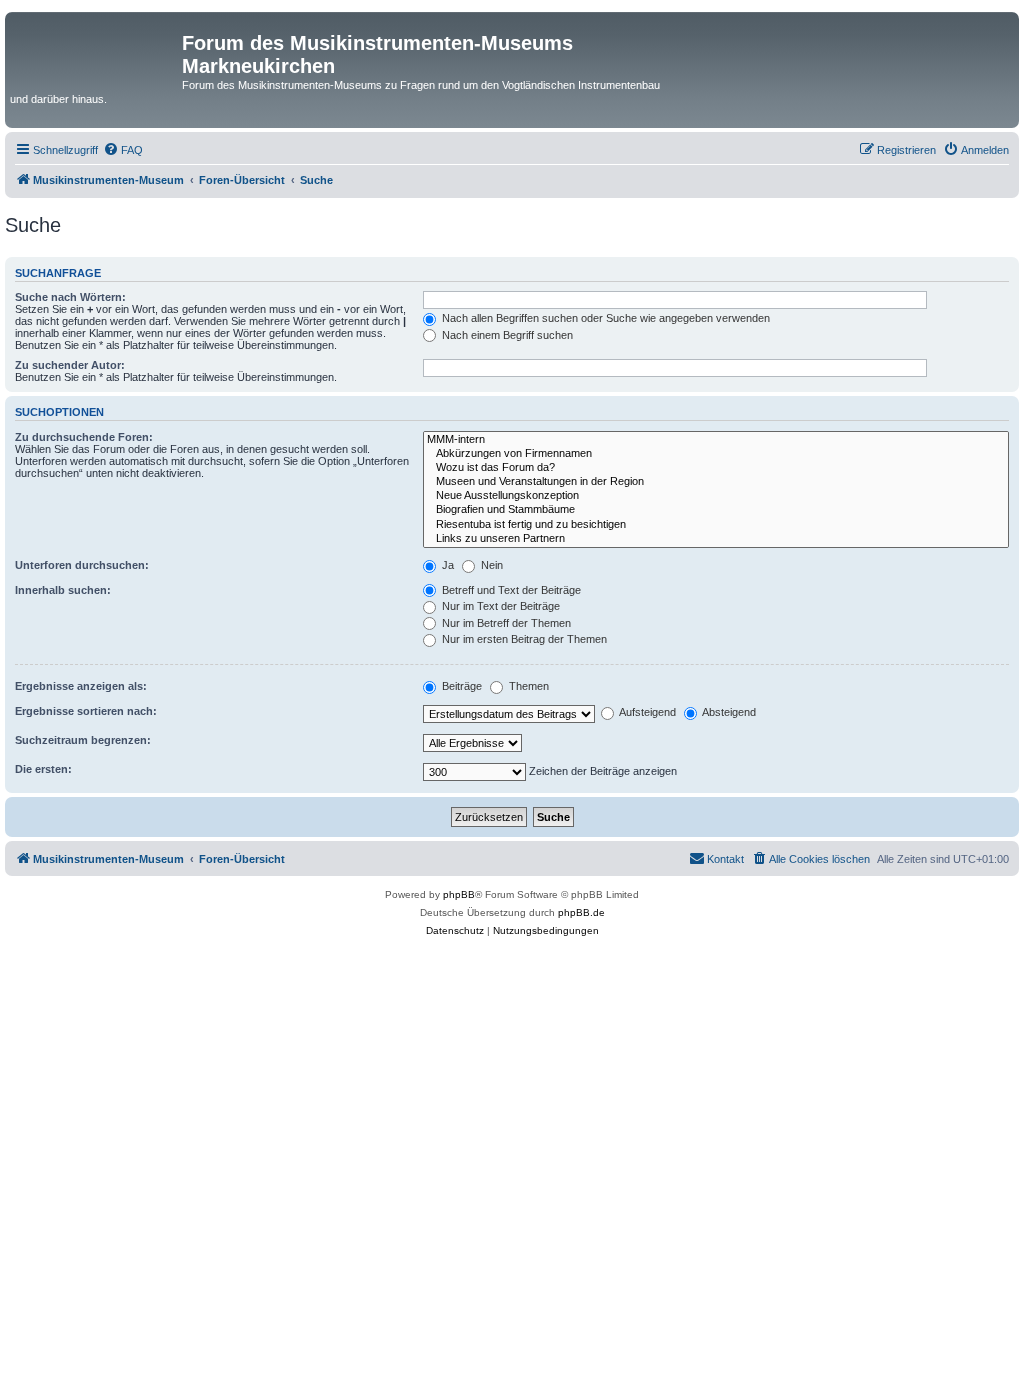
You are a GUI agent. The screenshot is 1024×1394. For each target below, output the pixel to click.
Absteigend (728, 712)
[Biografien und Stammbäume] (716, 510)
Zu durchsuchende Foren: (84, 437)
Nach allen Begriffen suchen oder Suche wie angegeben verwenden (604, 318)
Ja (446, 565)
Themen (527, 686)
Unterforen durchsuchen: (82, 565)
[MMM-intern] (716, 440)
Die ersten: (43, 769)
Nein (490, 565)
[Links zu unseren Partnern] (716, 539)
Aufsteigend (646, 712)
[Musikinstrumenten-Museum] (96, 49)
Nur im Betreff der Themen (505, 623)
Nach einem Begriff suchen (506, 335)
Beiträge (460, 686)
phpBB (459, 894)
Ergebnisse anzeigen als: (81, 686)
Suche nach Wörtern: (70, 297)
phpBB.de (581, 912)
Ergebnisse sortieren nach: (86, 711)
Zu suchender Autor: (70, 365)
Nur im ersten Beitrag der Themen (523, 639)
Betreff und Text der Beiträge (510, 590)
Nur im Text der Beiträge (499, 606)
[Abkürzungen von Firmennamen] (716, 454)
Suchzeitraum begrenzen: (83, 740)
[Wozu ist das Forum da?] (716, 468)
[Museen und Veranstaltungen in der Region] (716, 482)
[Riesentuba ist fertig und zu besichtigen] (716, 525)
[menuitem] (123, 150)
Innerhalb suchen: (63, 590)
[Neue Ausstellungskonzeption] (716, 496)
